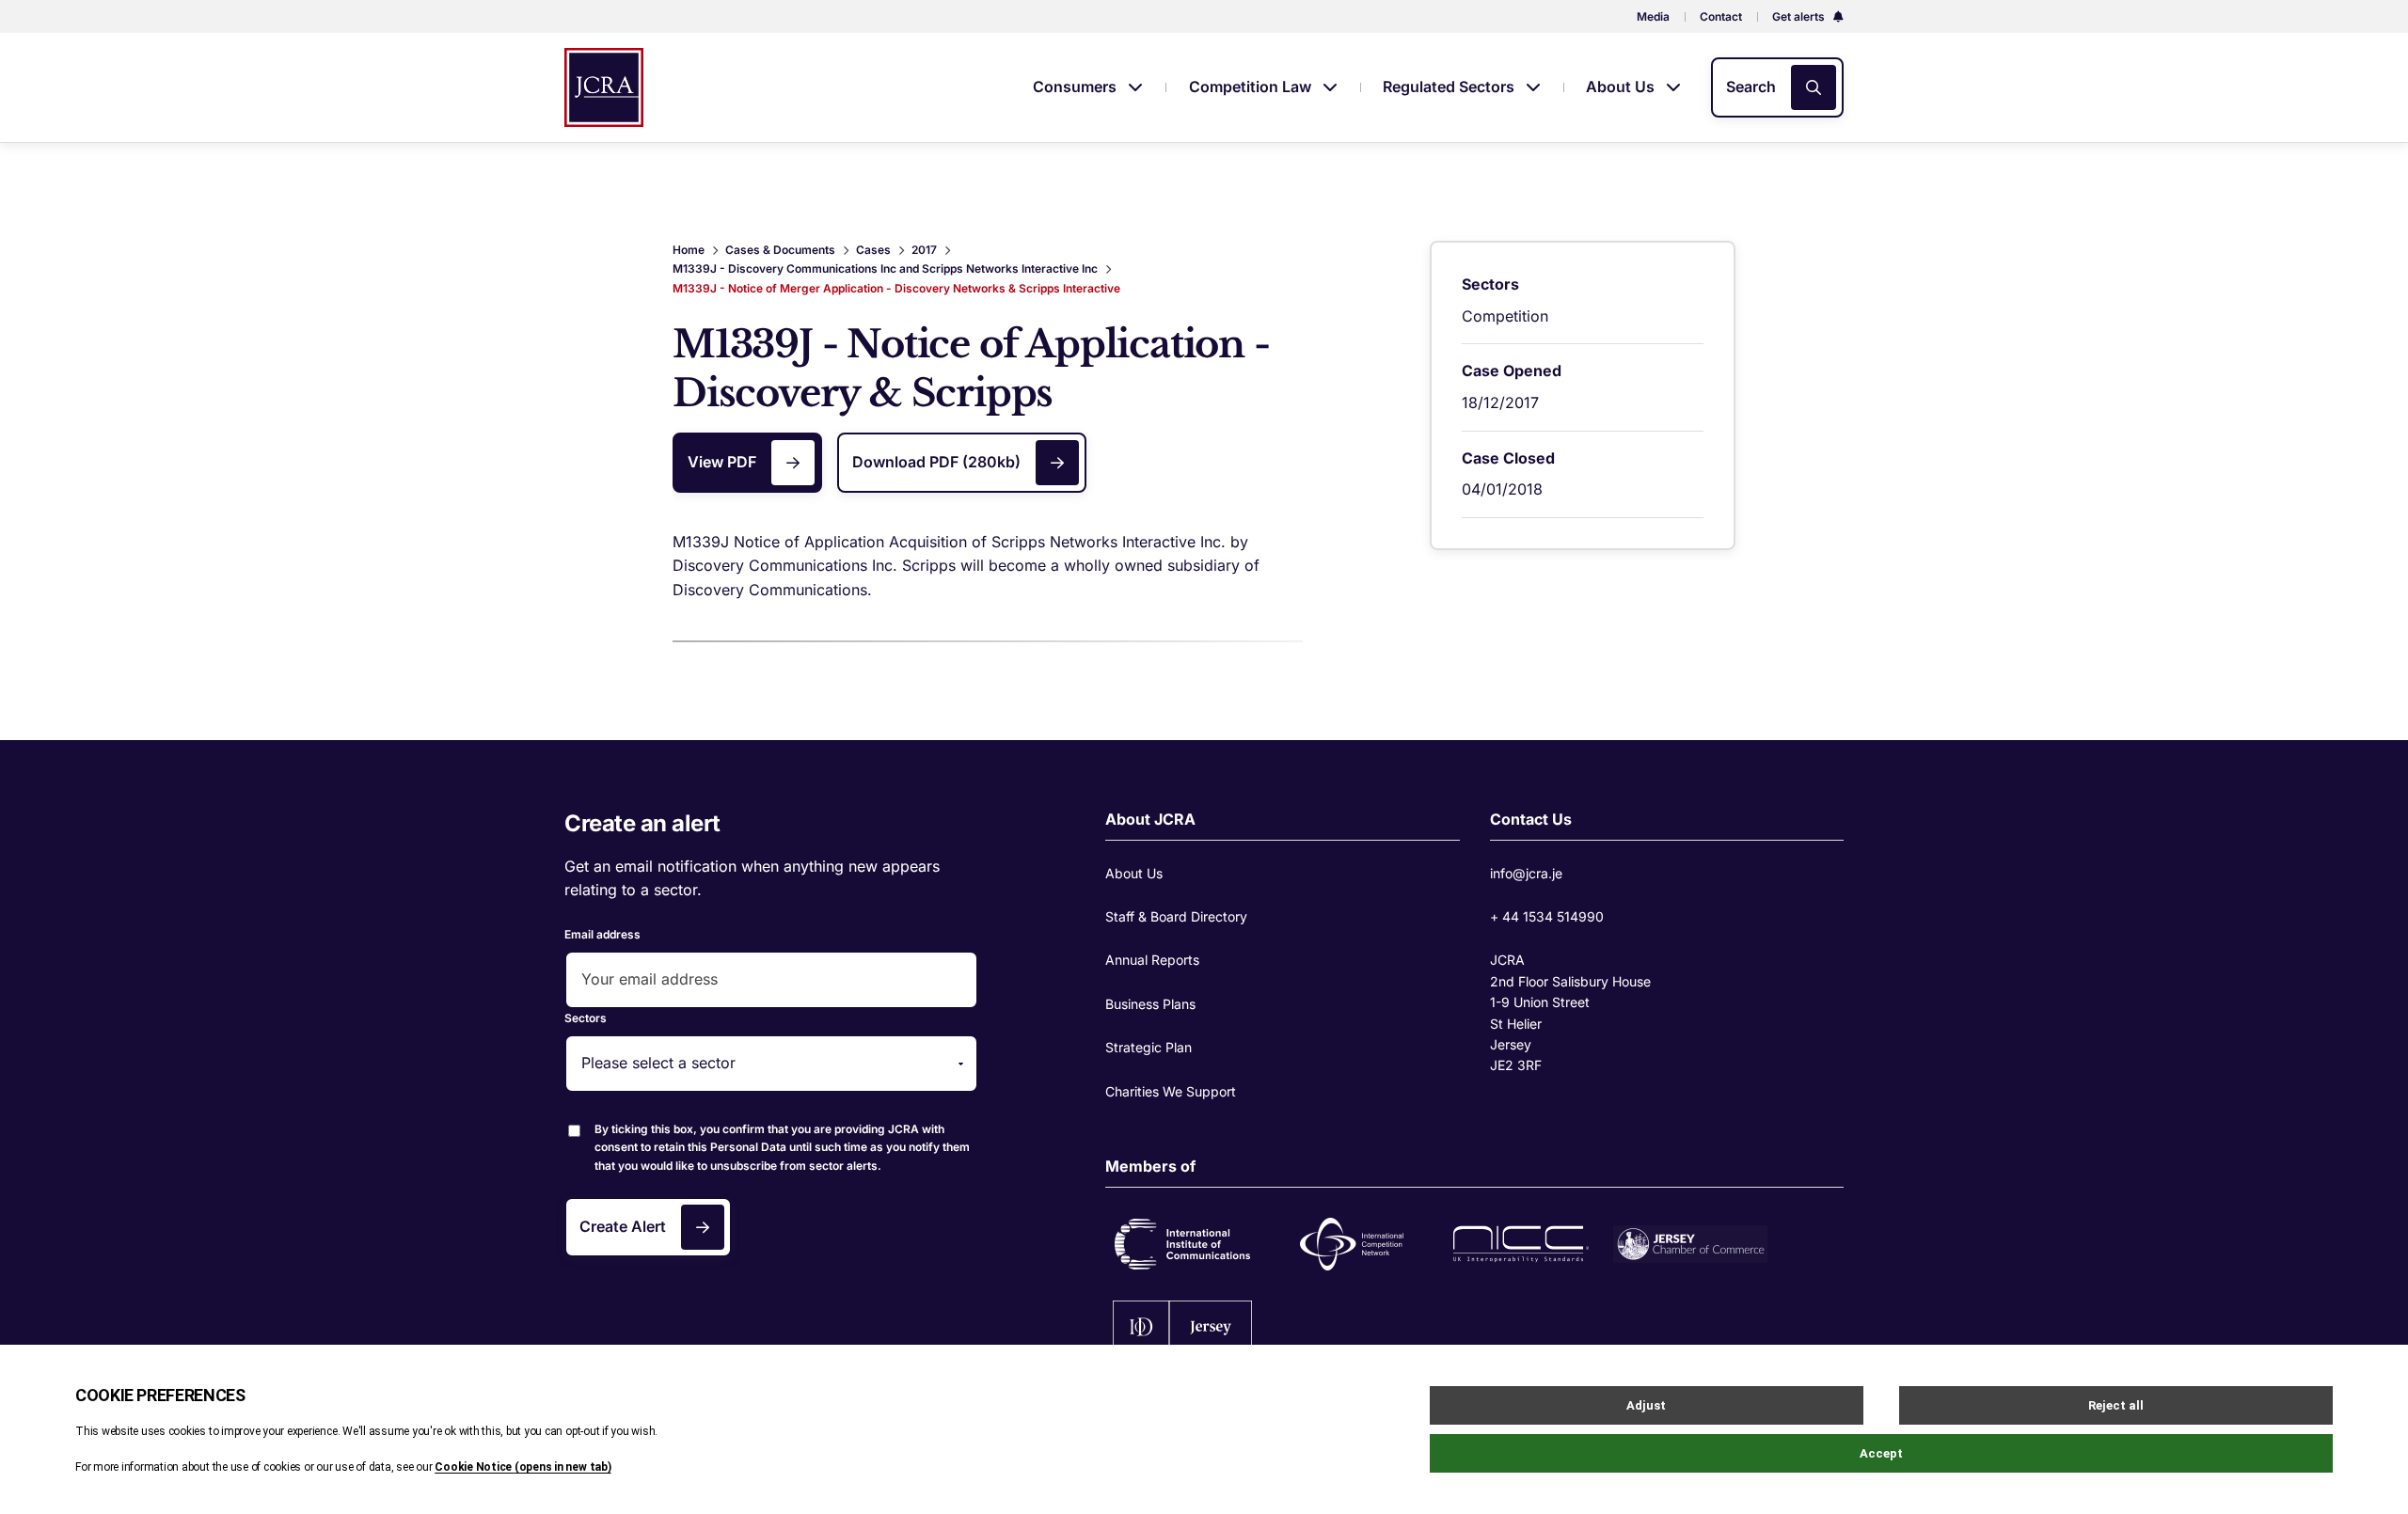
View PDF (722, 462)
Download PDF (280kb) (936, 462)
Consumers (1077, 87)
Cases (873, 250)
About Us (1622, 87)
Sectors (586, 1018)
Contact (1721, 16)
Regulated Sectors (1450, 87)
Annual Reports (1152, 960)
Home (689, 250)
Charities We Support (1171, 1091)
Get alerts (1800, 16)
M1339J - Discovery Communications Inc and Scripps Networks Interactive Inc (885, 268)
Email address (602, 934)
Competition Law (1252, 87)
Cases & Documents (780, 250)
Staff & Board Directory (1176, 916)
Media (1653, 16)
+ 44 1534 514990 (1547, 916)
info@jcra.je (1526, 873)
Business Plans (1150, 1004)
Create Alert (623, 1226)
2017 (924, 250)
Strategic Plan (1149, 1047)
